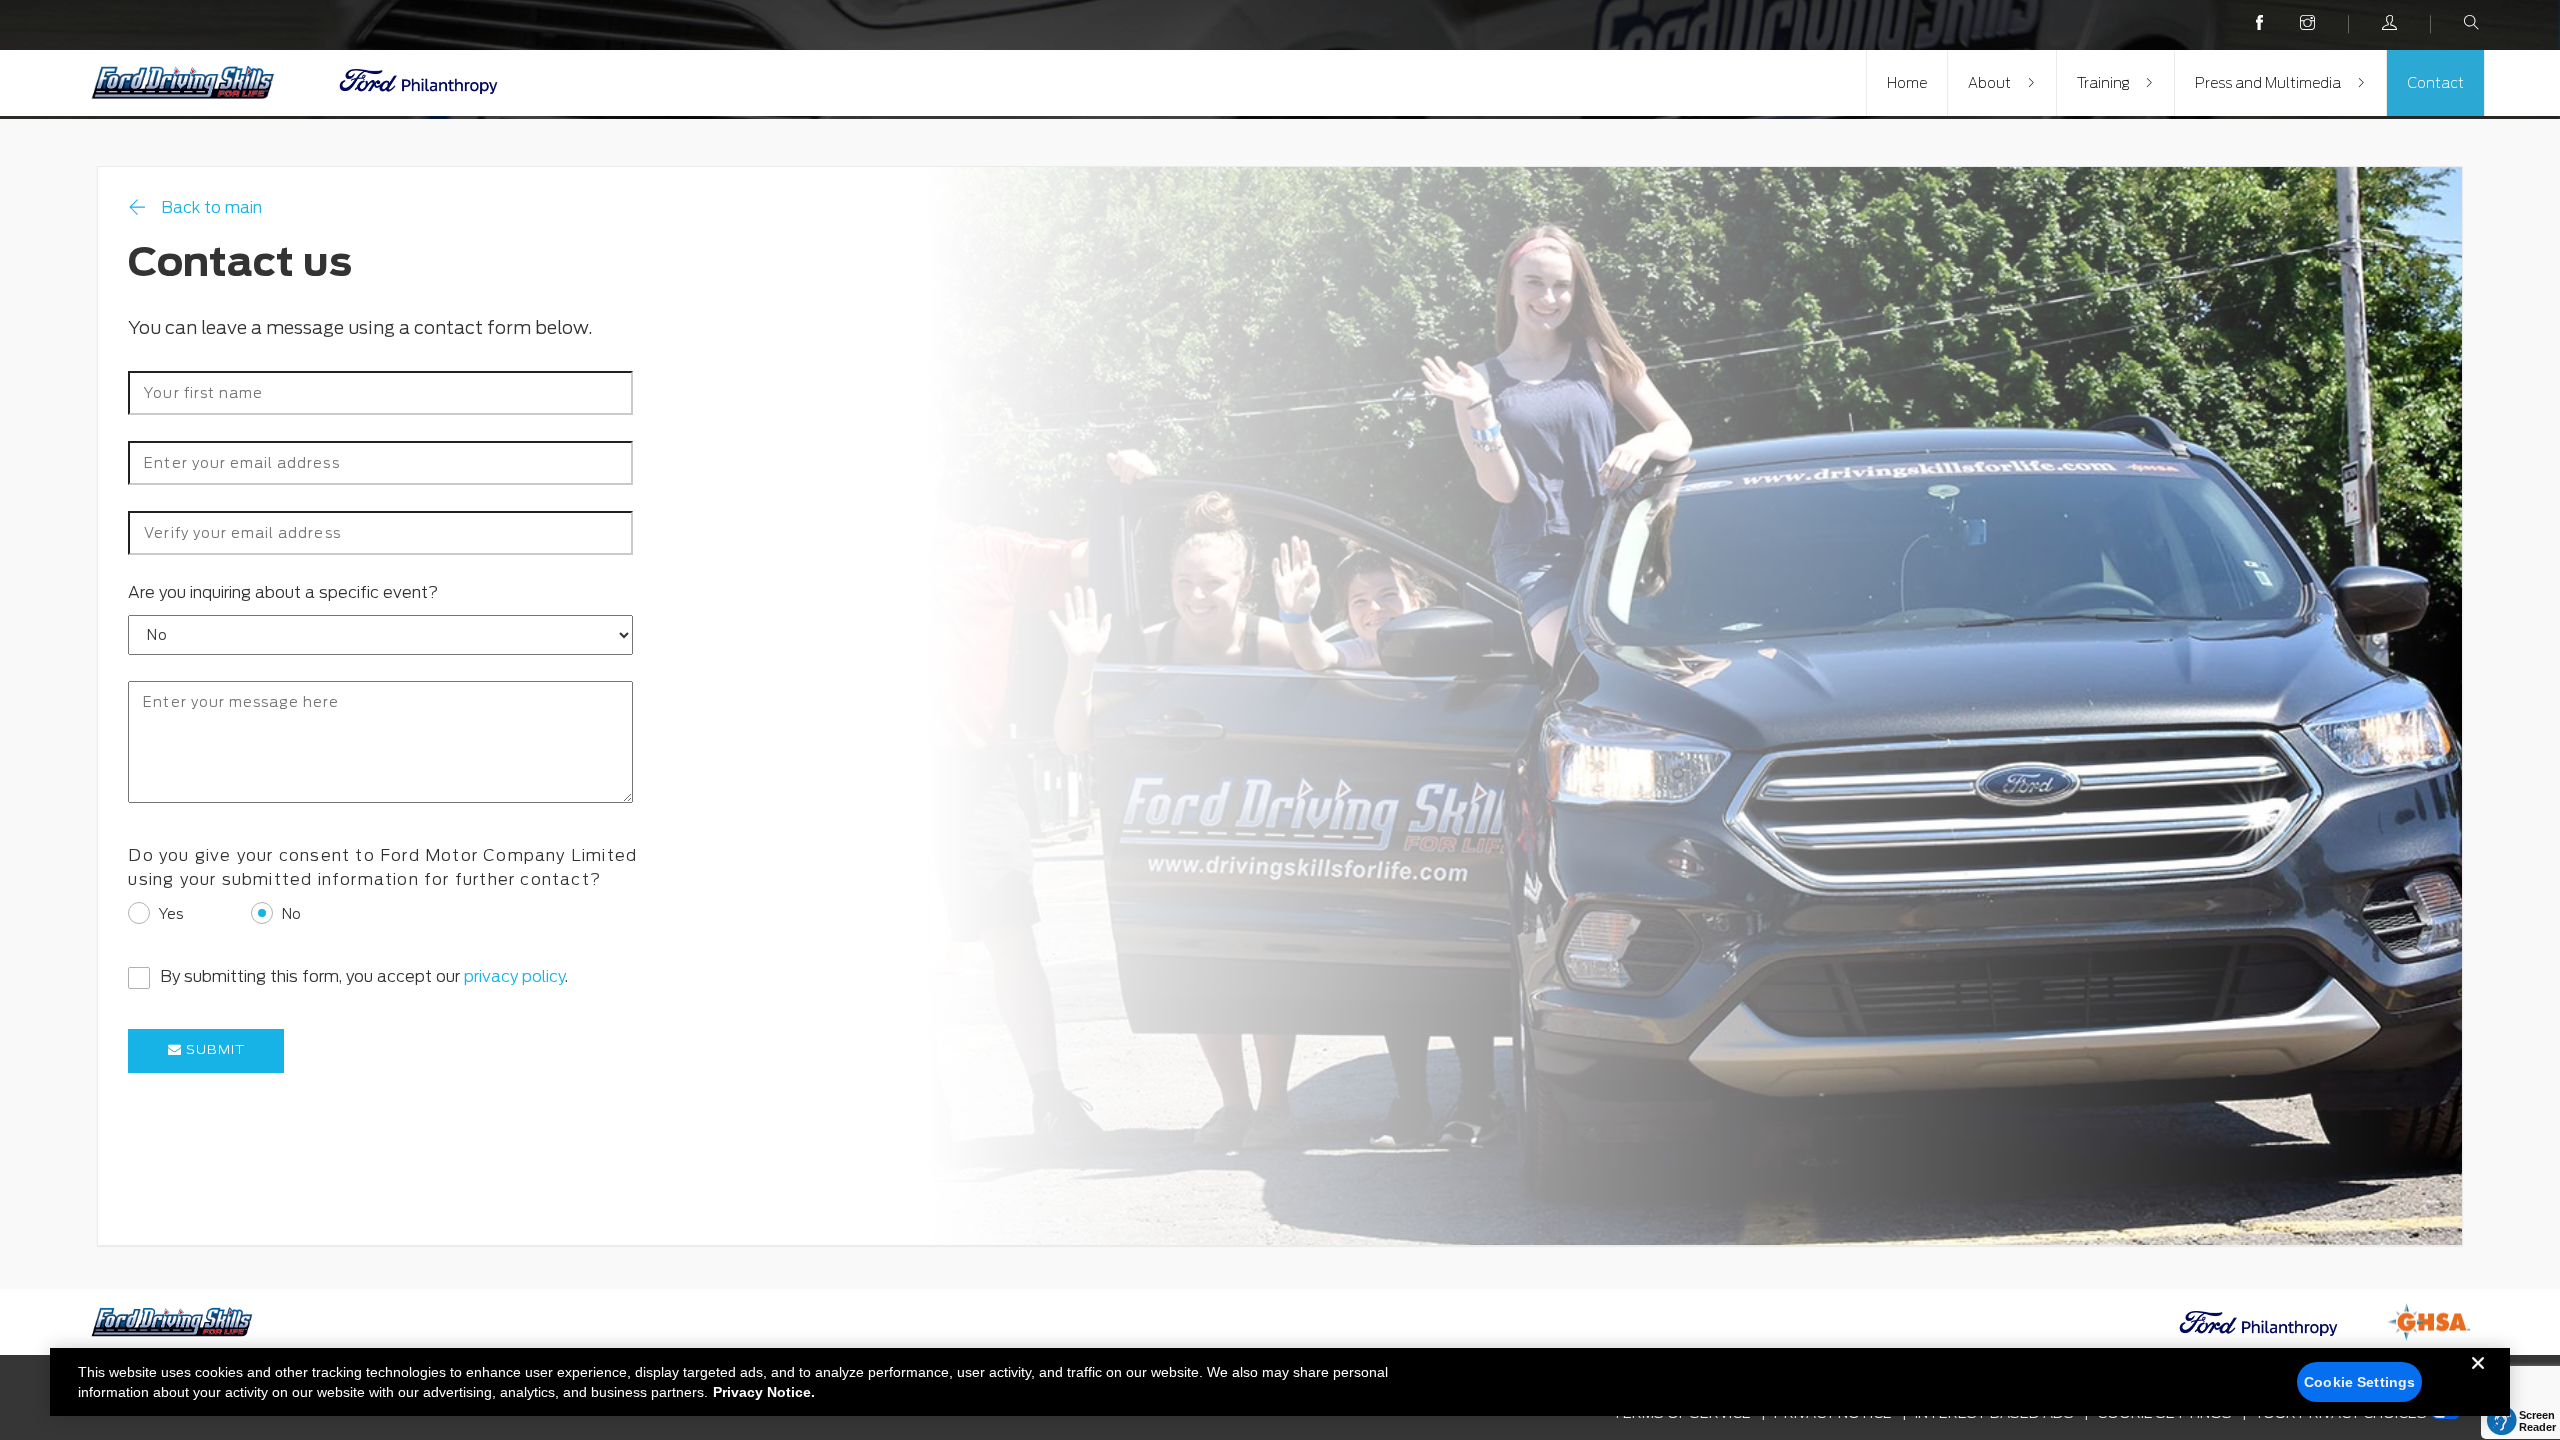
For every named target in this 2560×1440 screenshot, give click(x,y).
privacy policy (514, 976)
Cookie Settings (2359, 1382)
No (291, 914)
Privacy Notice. (764, 1392)
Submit (213, 1049)
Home (1907, 83)
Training (2103, 83)
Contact (2435, 83)
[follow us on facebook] (2259, 24)
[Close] (2478, 1379)
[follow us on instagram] (2307, 24)
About (1989, 83)
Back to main (211, 207)
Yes (171, 914)
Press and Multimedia (2268, 83)
